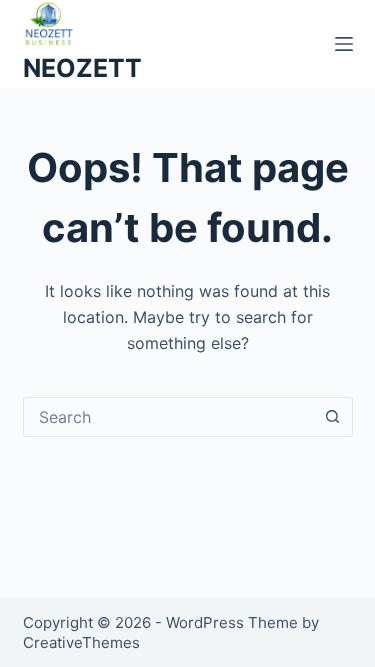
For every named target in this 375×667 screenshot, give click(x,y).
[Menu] (344, 44)
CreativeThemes (81, 642)
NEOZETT (82, 68)
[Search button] (333, 417)
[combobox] (169, 417)
